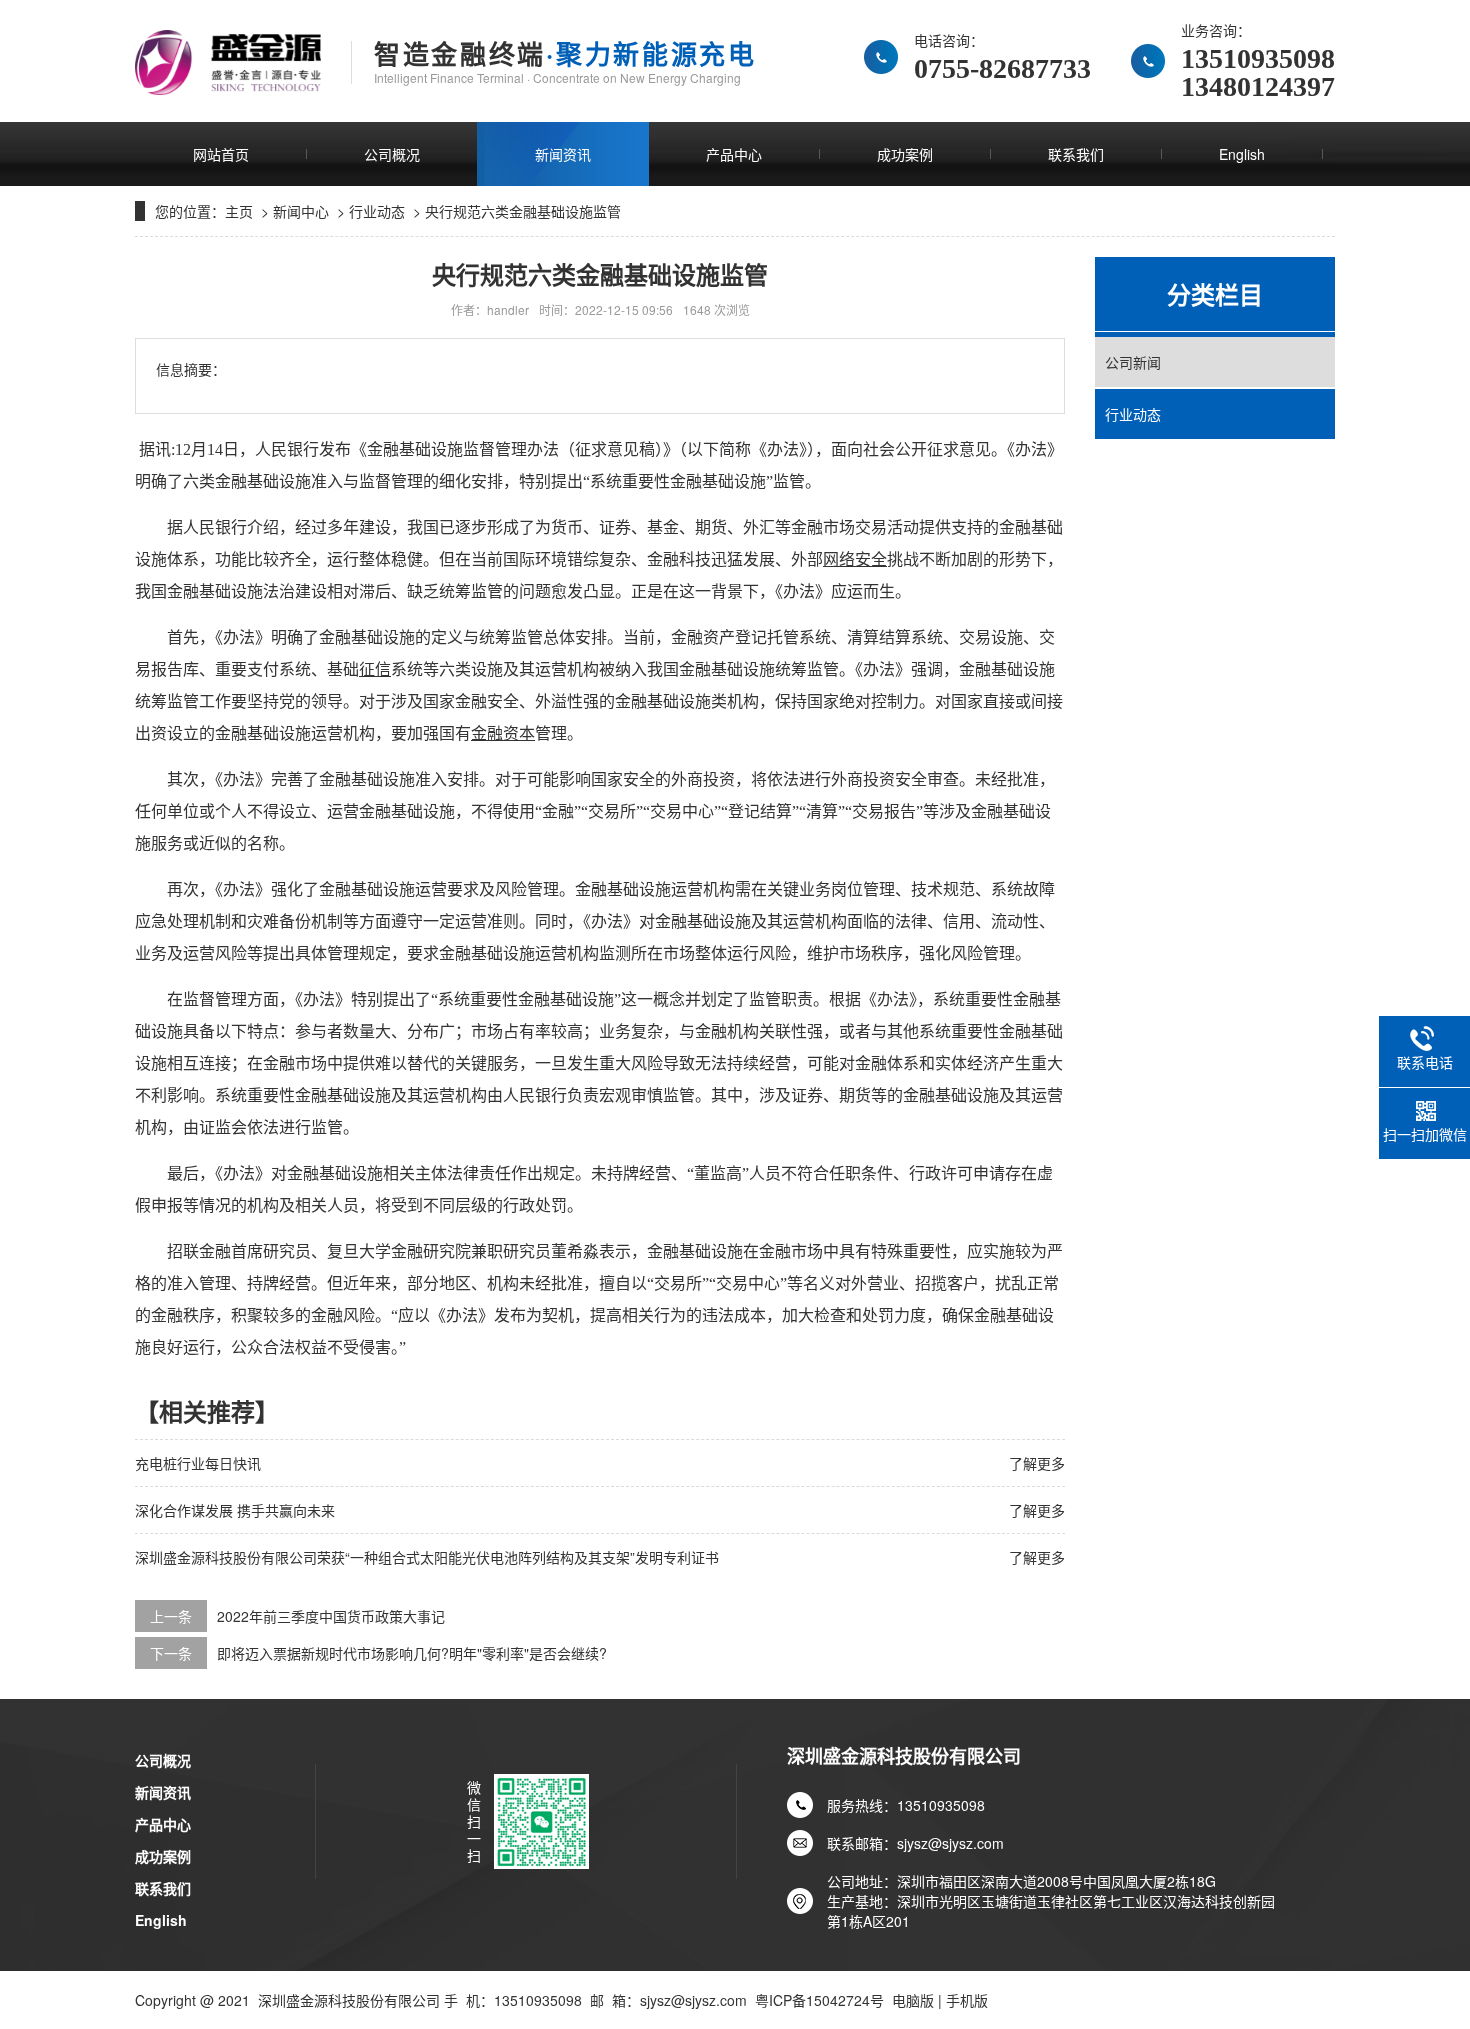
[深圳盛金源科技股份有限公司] (228, 62)
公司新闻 (1133, 362)
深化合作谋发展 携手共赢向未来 (235, 1510)
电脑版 (913, 2000)
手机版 (967, 2000)
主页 (239, 211)
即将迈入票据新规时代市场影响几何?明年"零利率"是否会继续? (412, 1653)
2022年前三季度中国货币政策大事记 (331, 1616)
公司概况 (392, 154)
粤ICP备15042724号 (819, 2000)
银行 (303, 449)
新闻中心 (301, 211)
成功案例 (905, 154)
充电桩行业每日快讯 (198, 1463)
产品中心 (734, 154)
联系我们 (1076, 154)
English (1242, 154)
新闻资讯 (563, 154)
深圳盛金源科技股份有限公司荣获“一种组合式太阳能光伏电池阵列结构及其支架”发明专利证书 (427, 1557)
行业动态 (377, 211)
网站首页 (221, 154)
